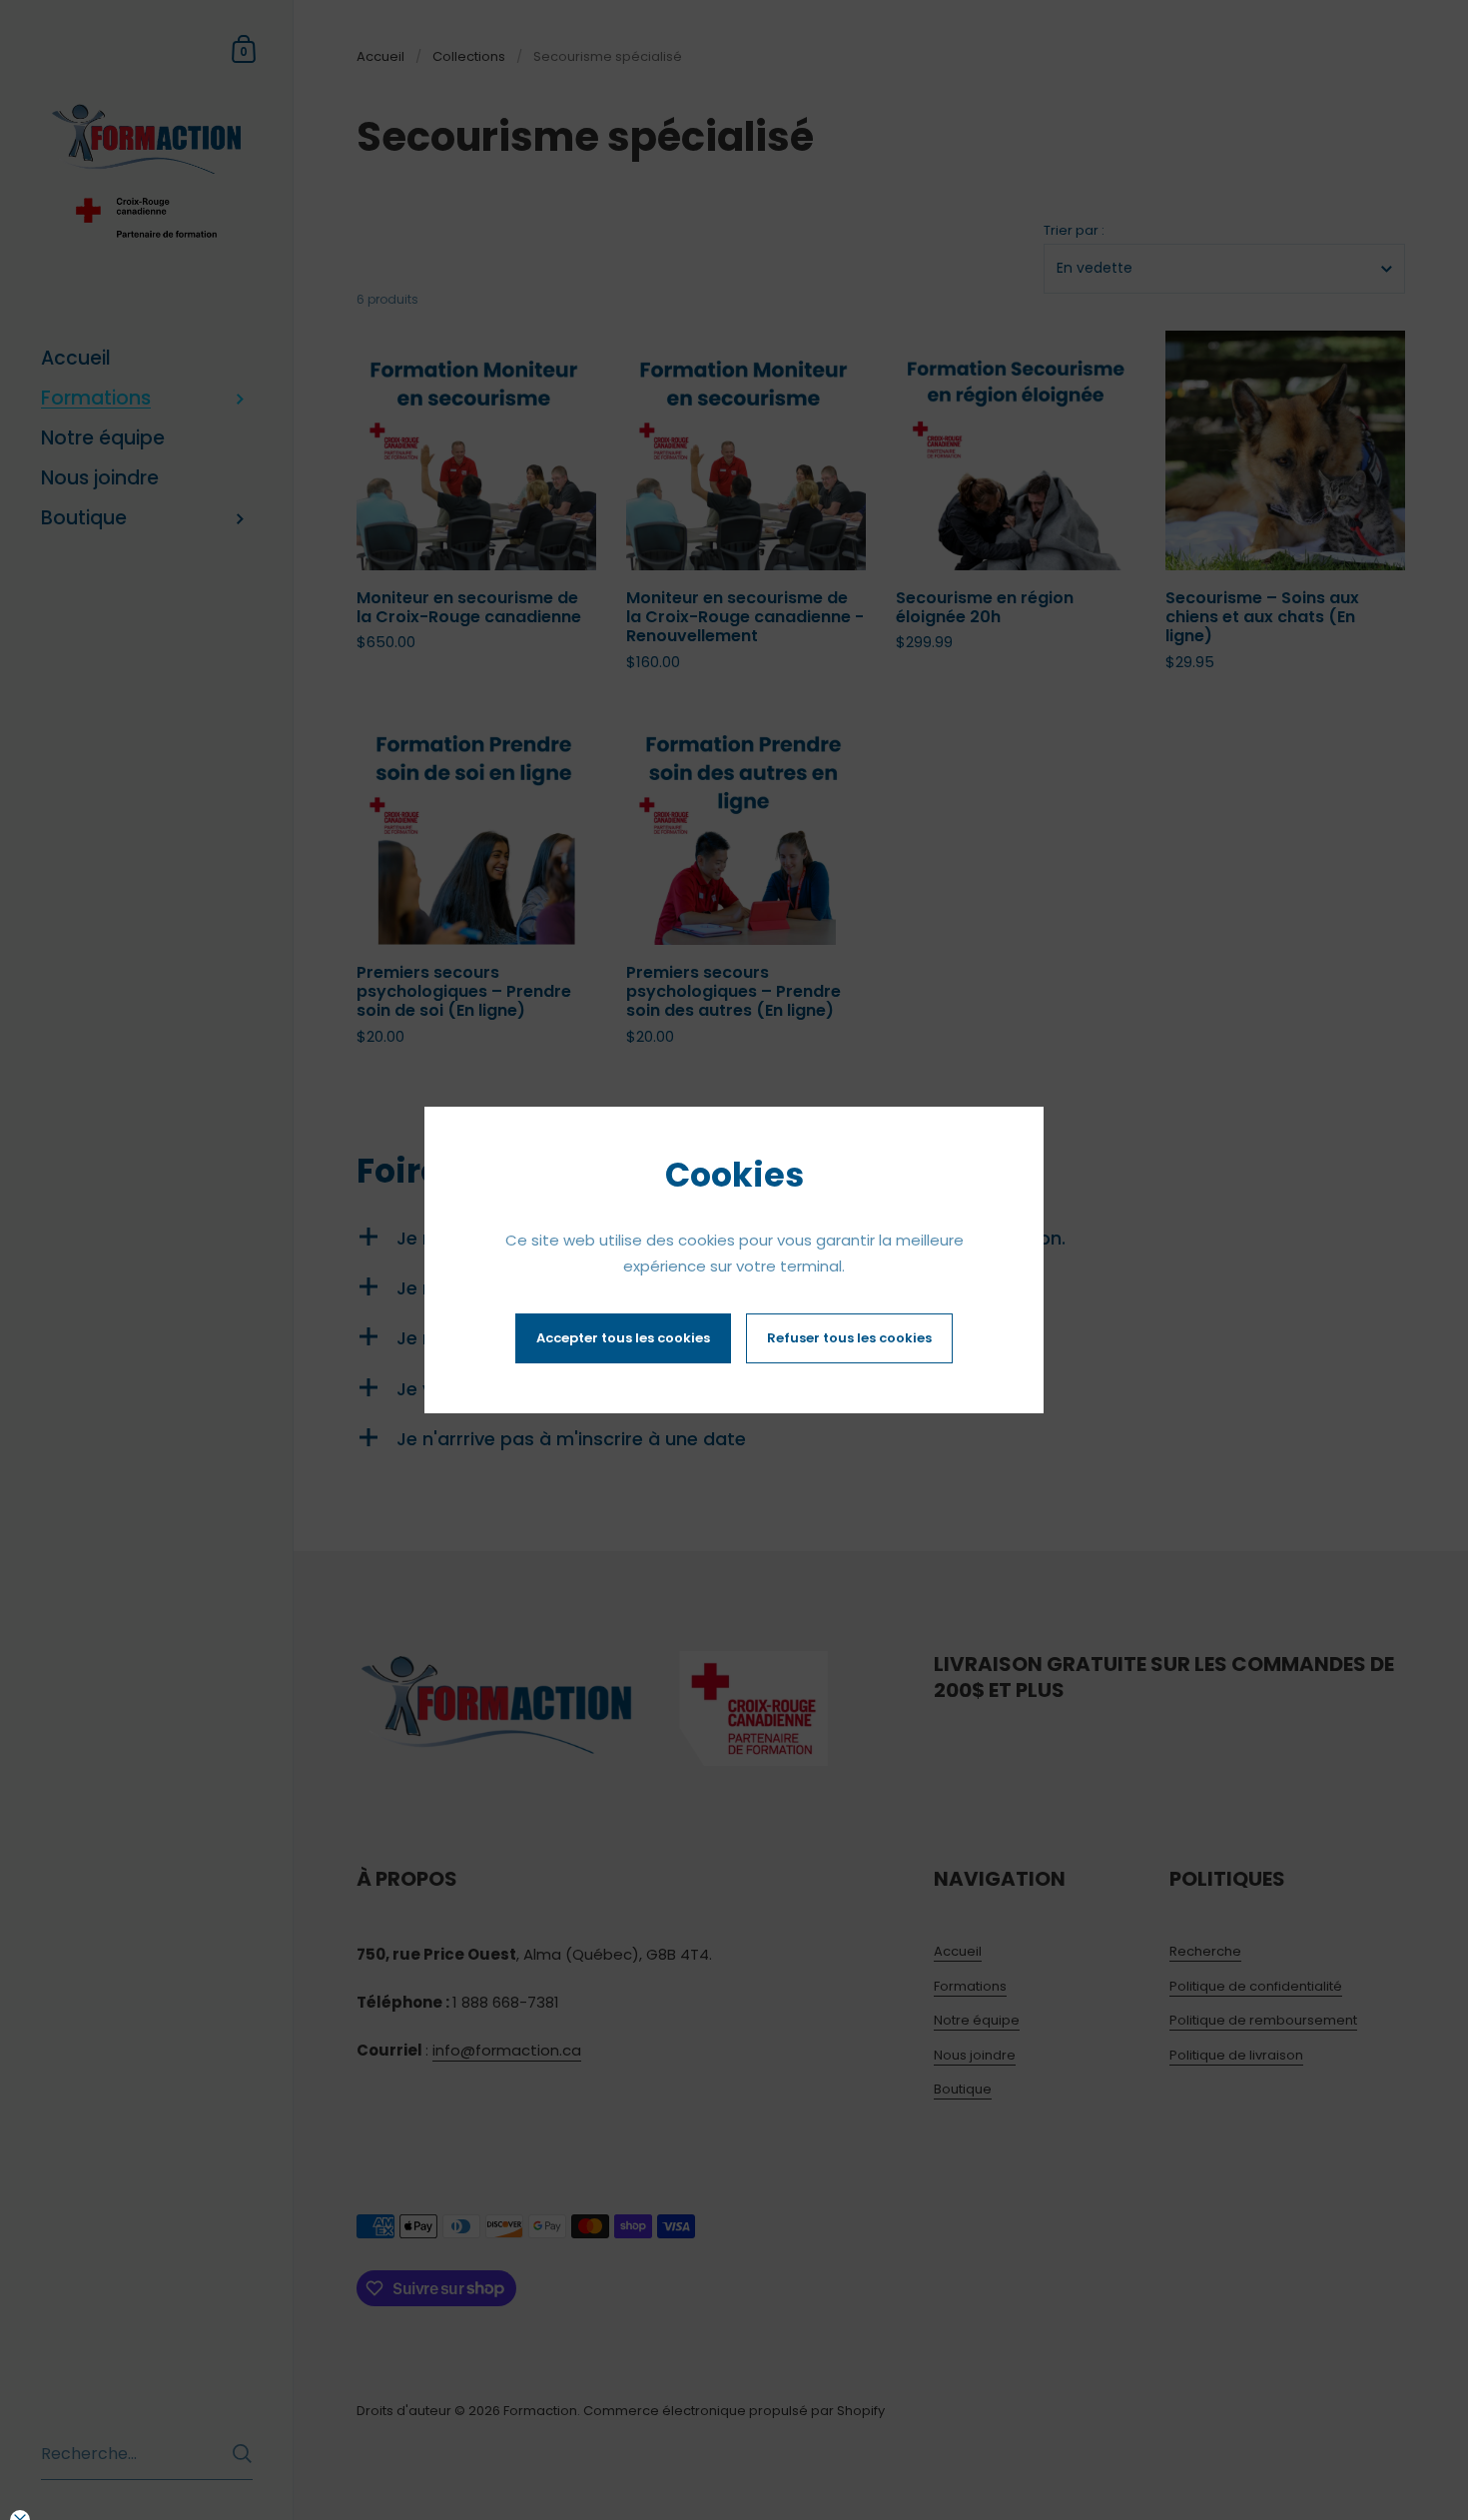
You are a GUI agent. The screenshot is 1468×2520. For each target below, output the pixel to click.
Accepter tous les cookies (623, 1338)
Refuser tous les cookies (849, 1338)
